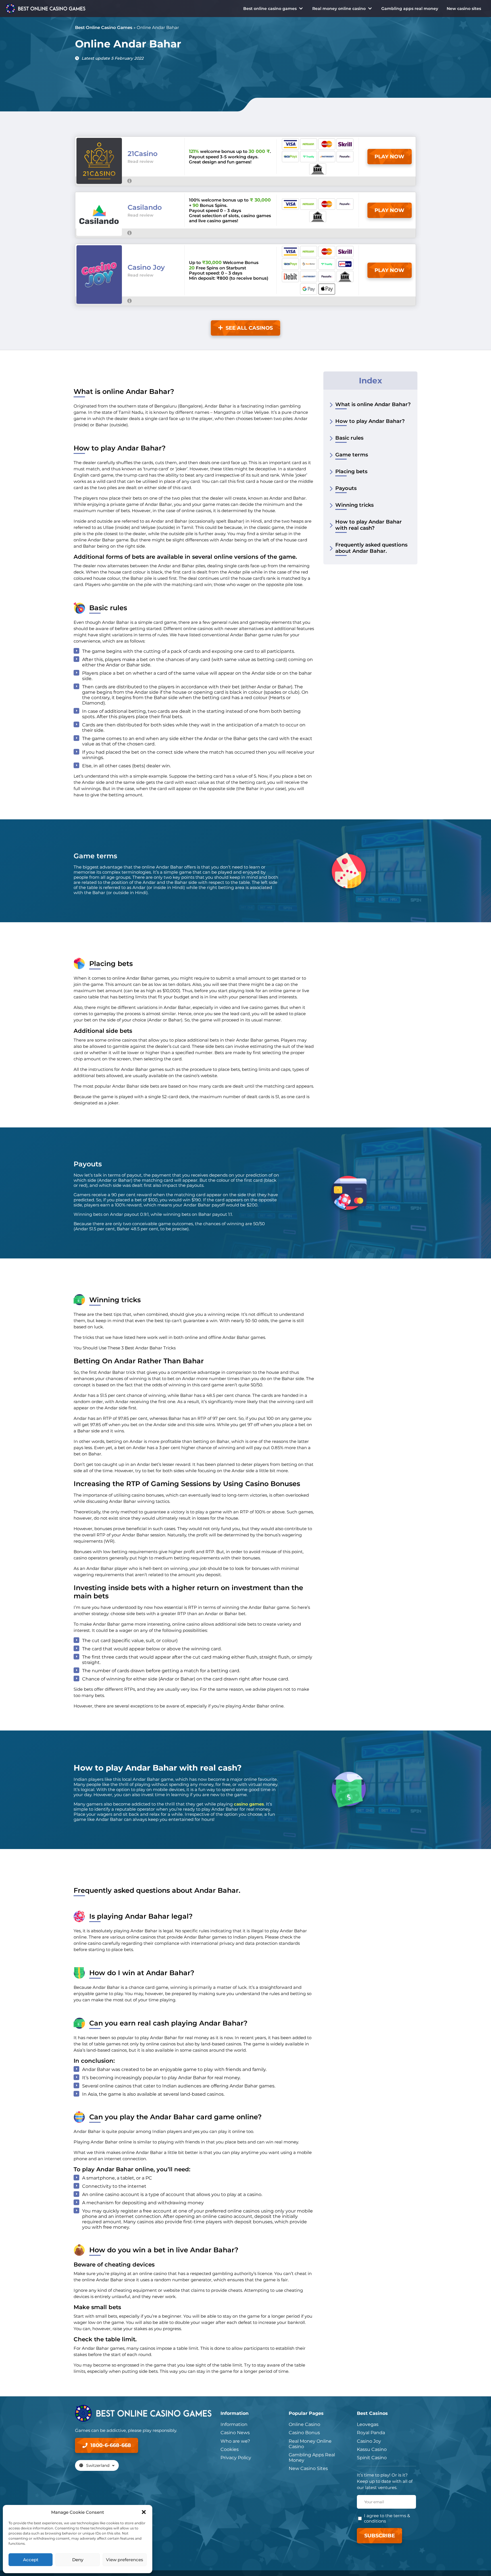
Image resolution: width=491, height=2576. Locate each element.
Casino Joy (369, 2441)
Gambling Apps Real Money (312, 2457)
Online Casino (304, 2424)
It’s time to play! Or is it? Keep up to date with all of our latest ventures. (385, 2481)
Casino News (235, 2433)
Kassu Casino (372, 2449)
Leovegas (368, 2424)
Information (234, 2424)
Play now (389, 157)
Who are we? (235, 2441)
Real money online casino (339, 9)
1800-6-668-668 (111, 2445)
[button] (144, 2512)
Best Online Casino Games (104, 27)
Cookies (230, 2449)
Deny (78, 2560)
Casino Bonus (304, 2433)
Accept (31, 2560)
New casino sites (464, 9)
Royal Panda (371, 2433)
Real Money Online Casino (310, 2444)
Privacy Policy (236, 2458)
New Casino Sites (308, 2468)
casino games (249, 1804)
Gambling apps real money (410, 9)
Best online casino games (270, 9)
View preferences (125, 2560)
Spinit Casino (372, 2458)
